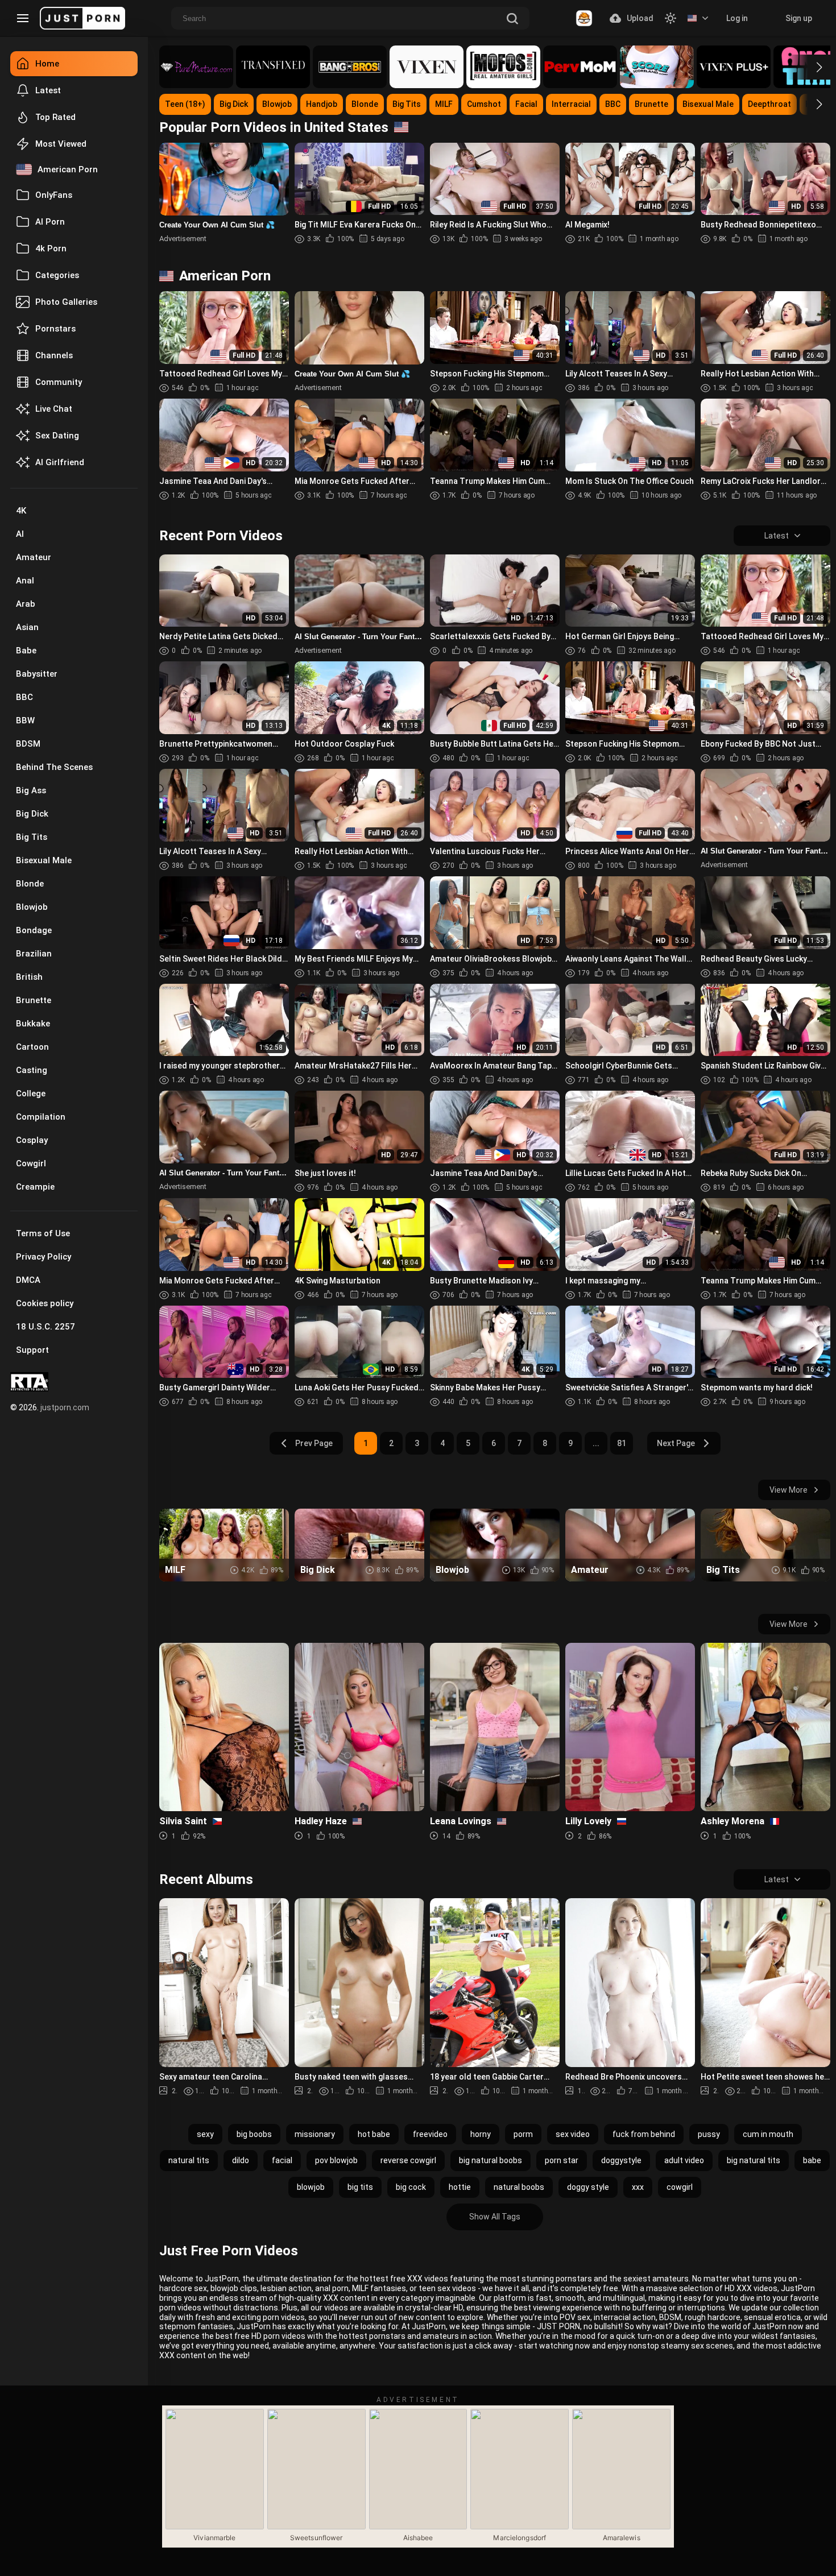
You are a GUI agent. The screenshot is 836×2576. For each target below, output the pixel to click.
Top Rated (55, 117)
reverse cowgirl (408, 2160)
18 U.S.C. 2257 (45, 1327)
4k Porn (51, 249)
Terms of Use (43, 1233)
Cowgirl (31, 1163)
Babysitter (37, 674)
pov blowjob (336, 2160)
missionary (315, 2134)
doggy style (588, 2187)
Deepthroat (769, 104)
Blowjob (32, 907)
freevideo (430, 2134)
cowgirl (680, 2187)
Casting (32, 1070)
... (596, 1443)
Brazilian (34, 954)
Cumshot (484, 104)
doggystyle (621, 2160)
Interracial (571, 104)
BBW (25, 720)
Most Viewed (61, 144)
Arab (26, 604)
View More (789, 1490)
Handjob (322, 104)
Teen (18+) (185, 104)
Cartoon (32, 1047)
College (31, 1094)
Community (59, 382)
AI (20, 534)
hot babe (374, 2134)
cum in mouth (768, 2134)
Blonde (30, 884)
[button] (809, 67)
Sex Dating (57, 436)
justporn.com (65, 1407)
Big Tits (32, 837)
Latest (48, 90)
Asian (27, 627)
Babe (26, 651)
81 (622, 1443)
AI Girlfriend (60, 462)
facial (282, 2160)
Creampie (35, 1187)
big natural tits (754, 2160)
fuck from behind (644, 2134)
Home (47, 64)
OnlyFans (54, 195)
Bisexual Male (44, 860)
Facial (526, 104)
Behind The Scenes (54, 767)
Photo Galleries (66, 302)
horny (481, 2134)
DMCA (28, 1280)
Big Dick (32, 814)
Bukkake (33, 1024)
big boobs (254, 2134)
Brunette (34, 1000)
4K (21, 511)
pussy (709, 2134)
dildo (241, 2160)
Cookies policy (45, 1303)
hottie (460, 2187)
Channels (54, 355)
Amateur (34, 557)
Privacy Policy (44, 1257)
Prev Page (314, 1443)
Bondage (34, 930)
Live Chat (54, 409)
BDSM (28, 744)
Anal (25, 581)
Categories (57, 275)
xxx (638, 2187)
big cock (411, 2187)
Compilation (41, 1117)
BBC (24, 697)
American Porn (68, 169)
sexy (205, 2134)
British (29, 977)
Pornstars (55, 329)
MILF (444, 104)
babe (812, 2160)
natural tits (189, 2160)
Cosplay (32, 1140)
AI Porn (50, 222)
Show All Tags (495, 2217)
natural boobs (519, 2187)
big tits (360, 2187)
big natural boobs (491, 2160)
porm (523, 2134)
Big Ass (31, 790)
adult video (684, 2160)
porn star (562, 2160)
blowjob (311, 2187)
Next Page (676, 1443)
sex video (573, 2134)
